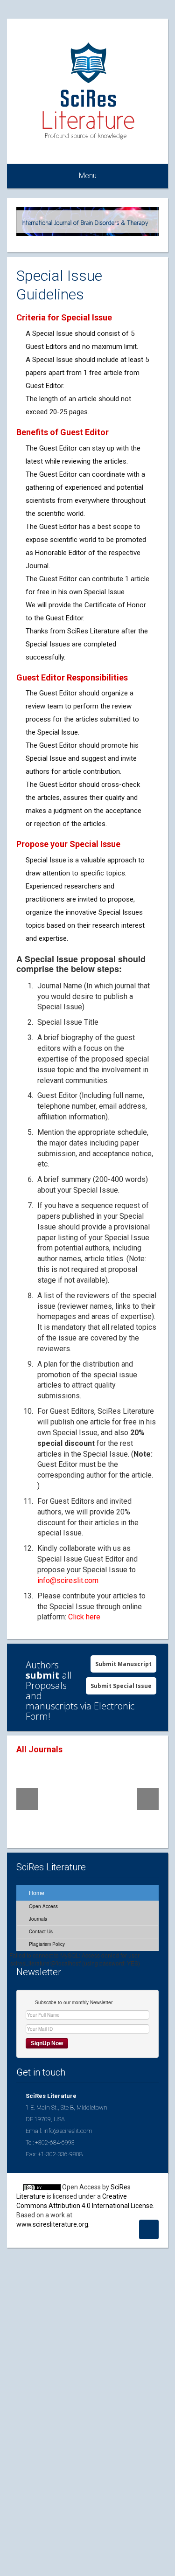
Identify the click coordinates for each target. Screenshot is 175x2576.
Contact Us (40, 1931)
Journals (37, 1919)
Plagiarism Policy (46, 1944)
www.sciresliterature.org (52, 2224)
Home (36, 1892)
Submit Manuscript (123, 1664)
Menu (88, 176)
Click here (84, 1617)
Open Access (43, 1906)
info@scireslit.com (68, 1580)
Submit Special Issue (121, 1686)
